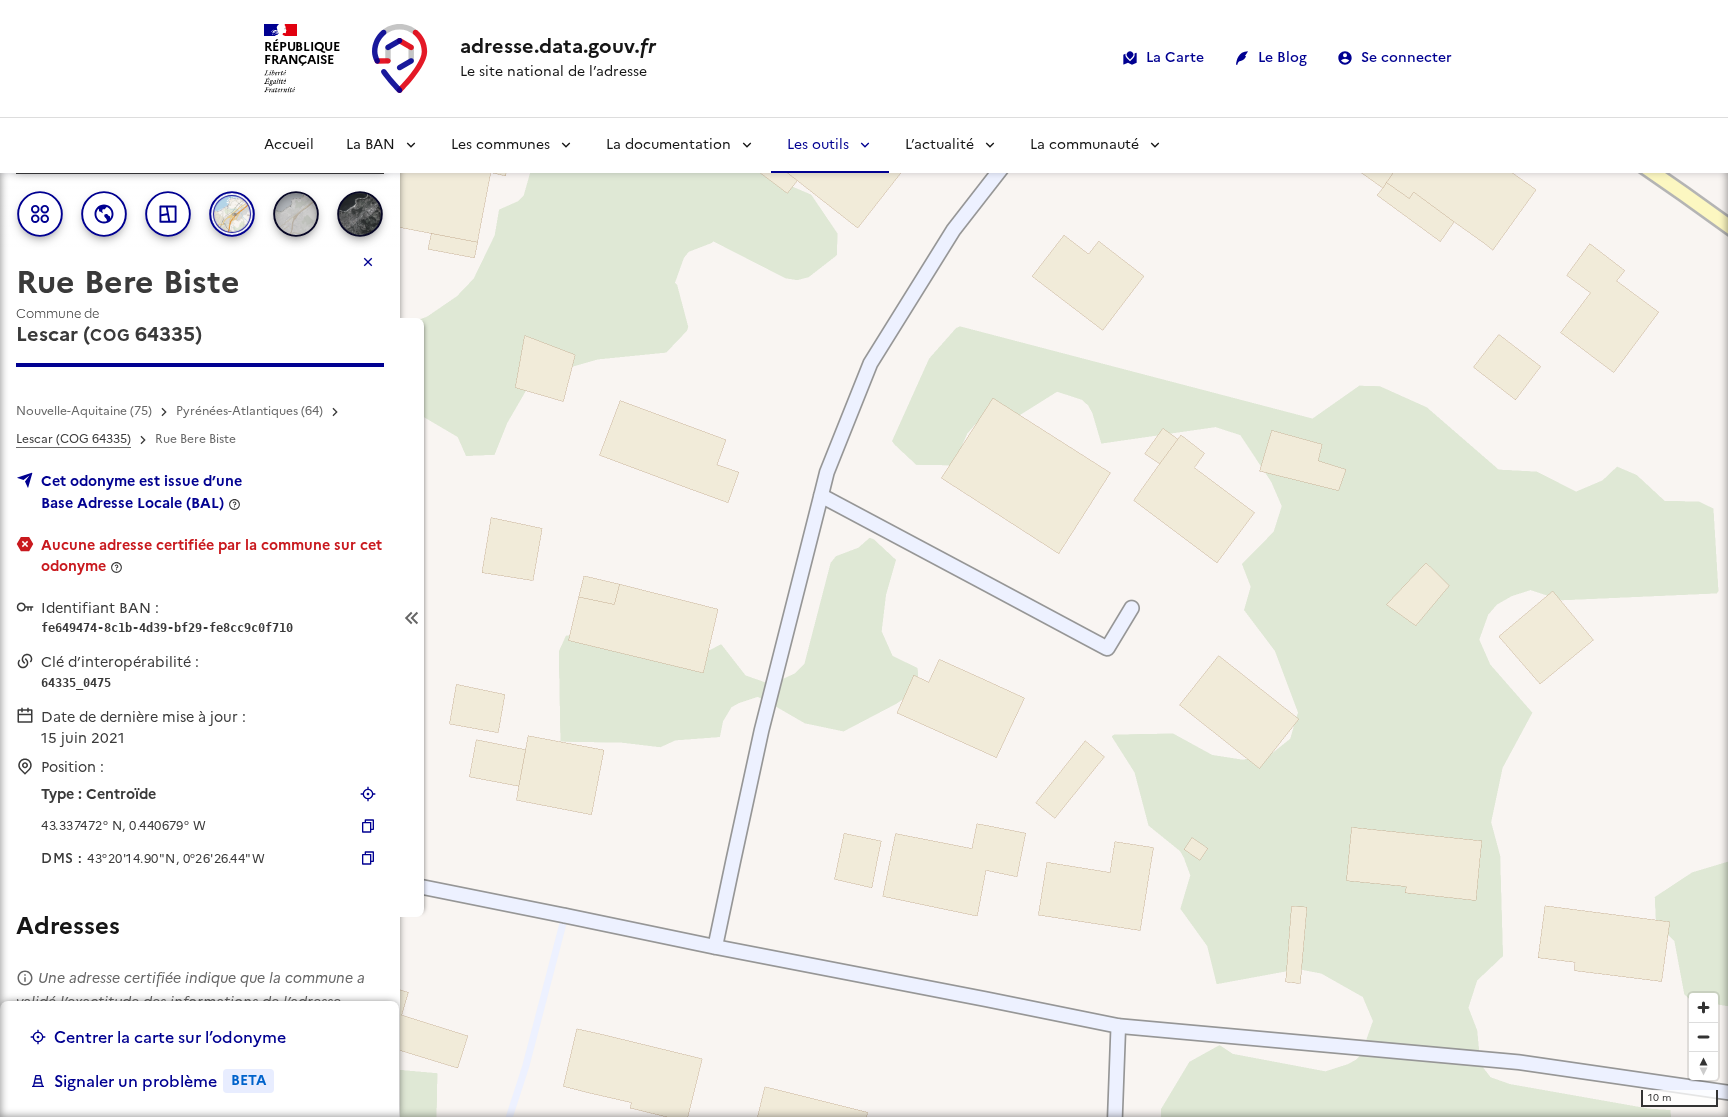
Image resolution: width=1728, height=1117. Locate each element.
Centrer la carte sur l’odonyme (170, 1037)
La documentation (668, 144)
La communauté (1084, 144)
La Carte (1175, 57)
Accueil (289, 144)
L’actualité (939, 144)
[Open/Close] (412, 617)
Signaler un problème (160, 1081)
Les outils (818, 144)
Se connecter (1406, 57)
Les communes (500, 144)
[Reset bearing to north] (1703, 1065)
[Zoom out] (1703, 1036)
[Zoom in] (1703, 1007)
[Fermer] (368, 262)
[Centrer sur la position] (368, 794)
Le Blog (1282, 57)
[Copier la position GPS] (368, 826)
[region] (864, 617)
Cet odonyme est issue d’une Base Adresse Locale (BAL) (141, 492)
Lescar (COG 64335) (73, 439)
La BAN (370, 144)
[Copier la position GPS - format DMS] (368, 858)
